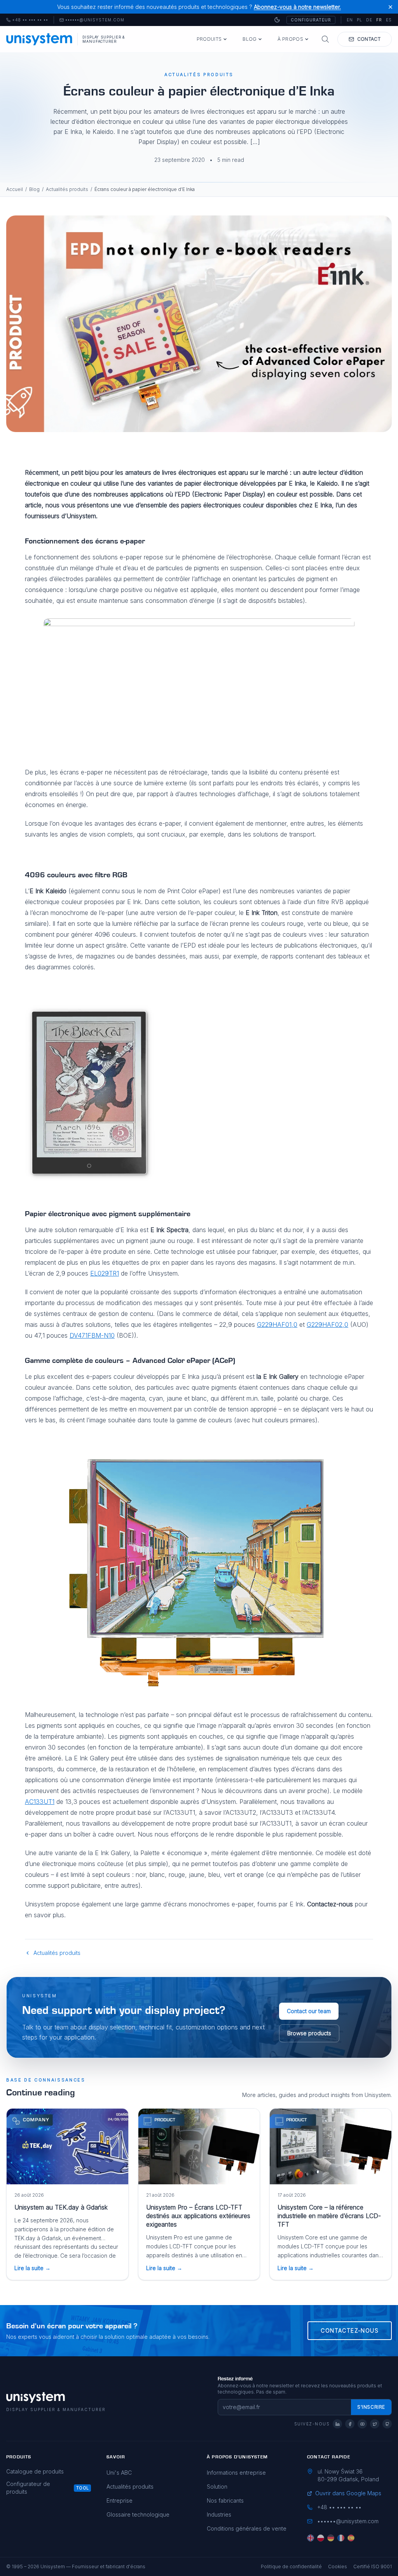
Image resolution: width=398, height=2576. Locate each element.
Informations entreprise (236, 2473)
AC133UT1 (40, 1802)
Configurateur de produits (28, 2488)
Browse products (309, 2033)
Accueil (15, 189)
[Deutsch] (331, 2538)
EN (350, 20)
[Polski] (321, 2538)
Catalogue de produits (35, 2471)
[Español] (351, 2538)
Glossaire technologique (138, 2514)
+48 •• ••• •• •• (27, 20)
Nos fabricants (225, 2500)
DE (369, 20)
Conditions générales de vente (247, 2528)
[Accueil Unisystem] (39, 39)
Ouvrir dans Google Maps (348, 2493)
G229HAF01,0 (277, 1324)
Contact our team (309, 2011)
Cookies (338, 2566)
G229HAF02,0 (327, 1324)
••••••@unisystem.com (95, 20)
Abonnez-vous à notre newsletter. (297, 7)
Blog (250, 39)
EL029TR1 (105, 1273)
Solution (217, 2487)
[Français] (341, 2538)
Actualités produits (67, 189)
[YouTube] (362, 2424)
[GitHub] (387, 2424)
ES (389, 20)
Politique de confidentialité (291, 2566)
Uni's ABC (119, 2473)
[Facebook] (350, 2424)
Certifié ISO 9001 (373, 2566)
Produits (209, 39)
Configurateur (311, 20)
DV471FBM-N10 (92, 1335)
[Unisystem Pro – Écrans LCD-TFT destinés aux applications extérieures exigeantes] (199, 2146)
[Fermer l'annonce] (390, 7)
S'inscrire (371, 2407)
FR (379, 20)
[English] (311, 2538)
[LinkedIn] (337, 2424)
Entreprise (120, 2500)
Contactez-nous (350, 2330)
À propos (290, 39)
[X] (375, 2424)
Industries (219, 2514)
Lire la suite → (32, 2268)
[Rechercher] (325, 39)
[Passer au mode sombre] (277, 20)
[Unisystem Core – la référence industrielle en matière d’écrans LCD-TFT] (331, 2146)
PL (360, 20)
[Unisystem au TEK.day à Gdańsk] (67, 2146)
